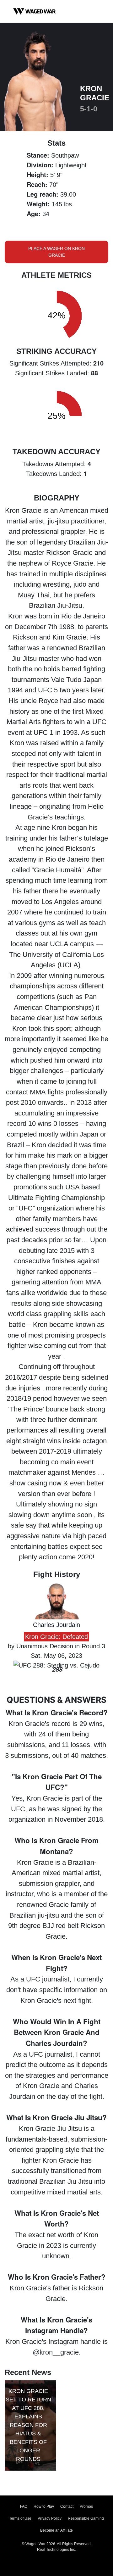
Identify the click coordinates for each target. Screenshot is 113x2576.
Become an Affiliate (56, 2530)
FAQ (24, 2506)
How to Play (44, 2506)
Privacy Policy (50, 2518)
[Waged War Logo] (35, 11)
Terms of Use (20, 2518)
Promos (86, 2506)
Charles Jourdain (56, 1625)
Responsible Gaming (86, 2518)
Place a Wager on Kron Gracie (56, 252)
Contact (67, 2506)
